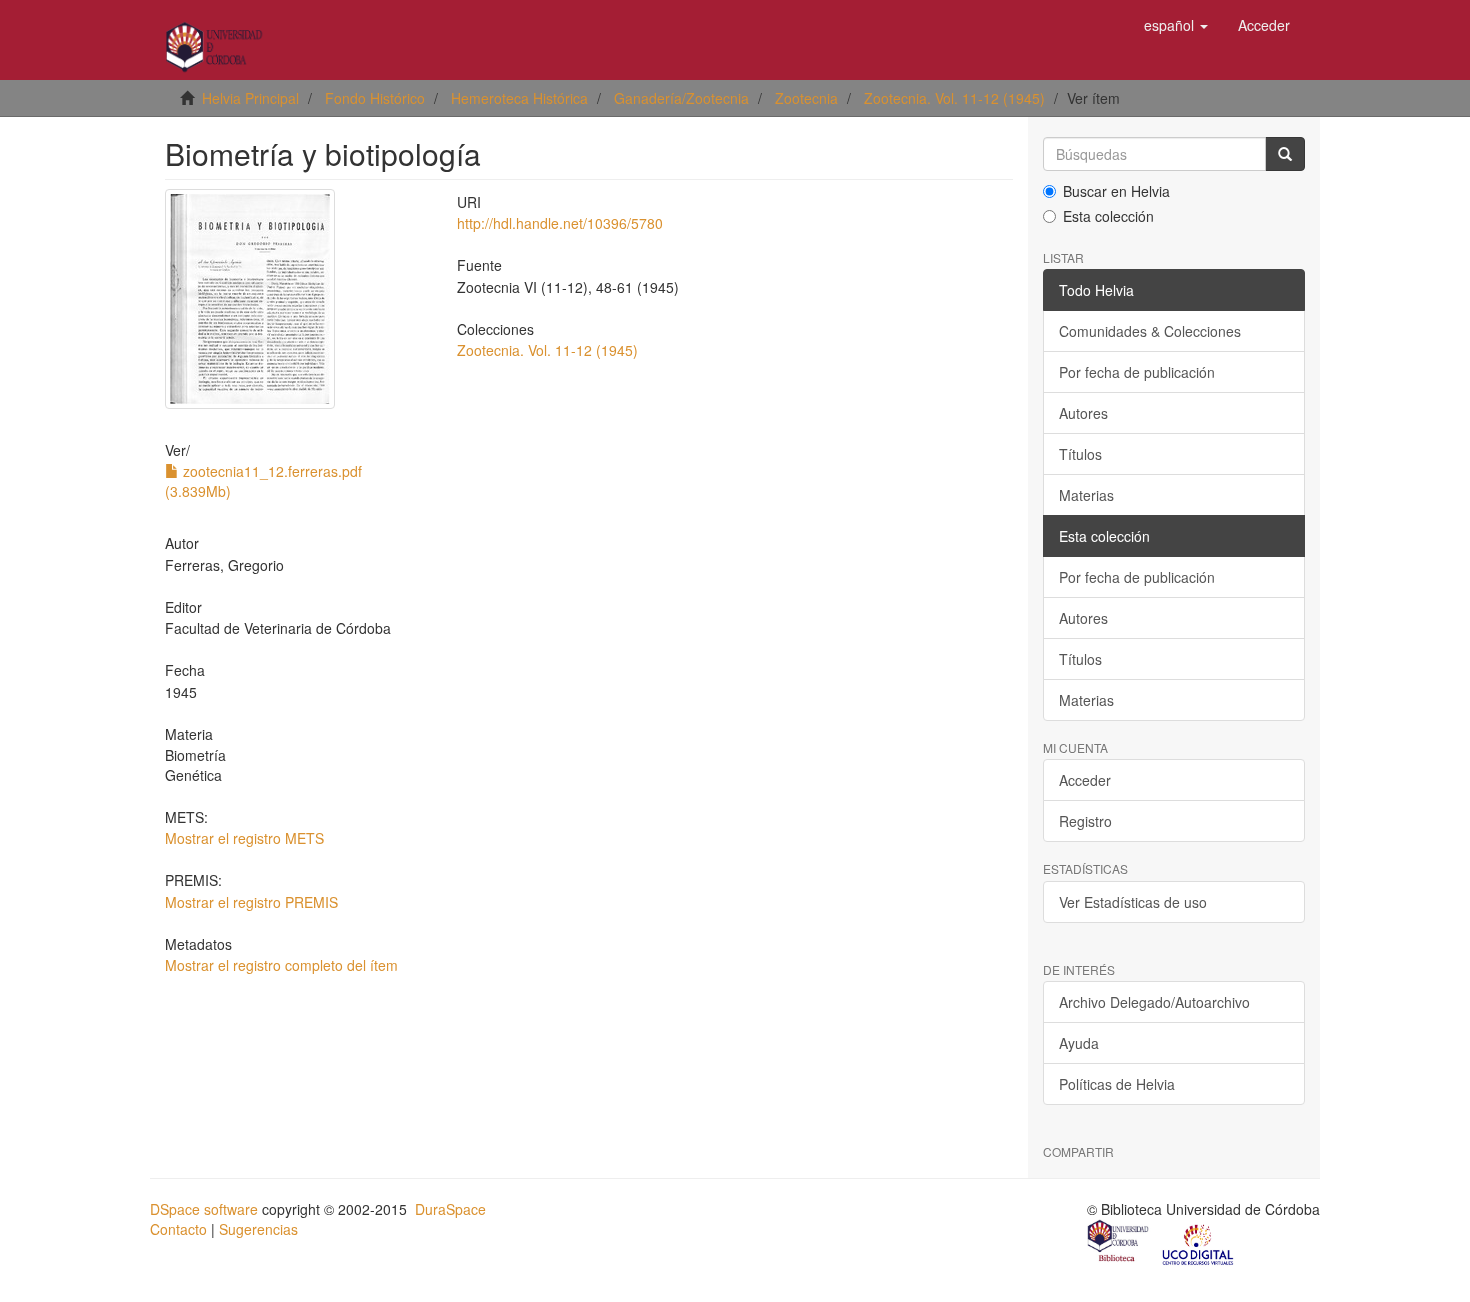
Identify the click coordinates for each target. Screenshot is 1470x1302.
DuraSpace (450, 1209)
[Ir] (1285, 154)
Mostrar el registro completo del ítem (281, 965)
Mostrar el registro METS (244, 838)
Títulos (1080, 454)
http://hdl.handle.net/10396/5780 (560, 223)
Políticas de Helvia (1117, 1084)
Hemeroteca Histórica (519, 98)
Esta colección (1108, 216)
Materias (1086, 495)
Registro (1085, 821)
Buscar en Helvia (1116, 191)
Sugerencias (258, 1229)
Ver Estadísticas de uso (1133, 902)
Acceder (1085, 780)
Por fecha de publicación (1137, 372)
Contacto (178, 1229)
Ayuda (1079, 1043)
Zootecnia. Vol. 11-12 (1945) (954, 98)
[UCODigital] (1199, 1243)
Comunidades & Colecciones (1150, 331)
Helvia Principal (250, 98)
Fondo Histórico (375, 98)
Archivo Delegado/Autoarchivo (1154, 1002)
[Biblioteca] (1119, 1243)
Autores (1083, 413)
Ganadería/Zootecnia (681, 98)
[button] (1176, 25)
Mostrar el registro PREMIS (251, 902)
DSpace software (204, 1209)
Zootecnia (806, 98)
